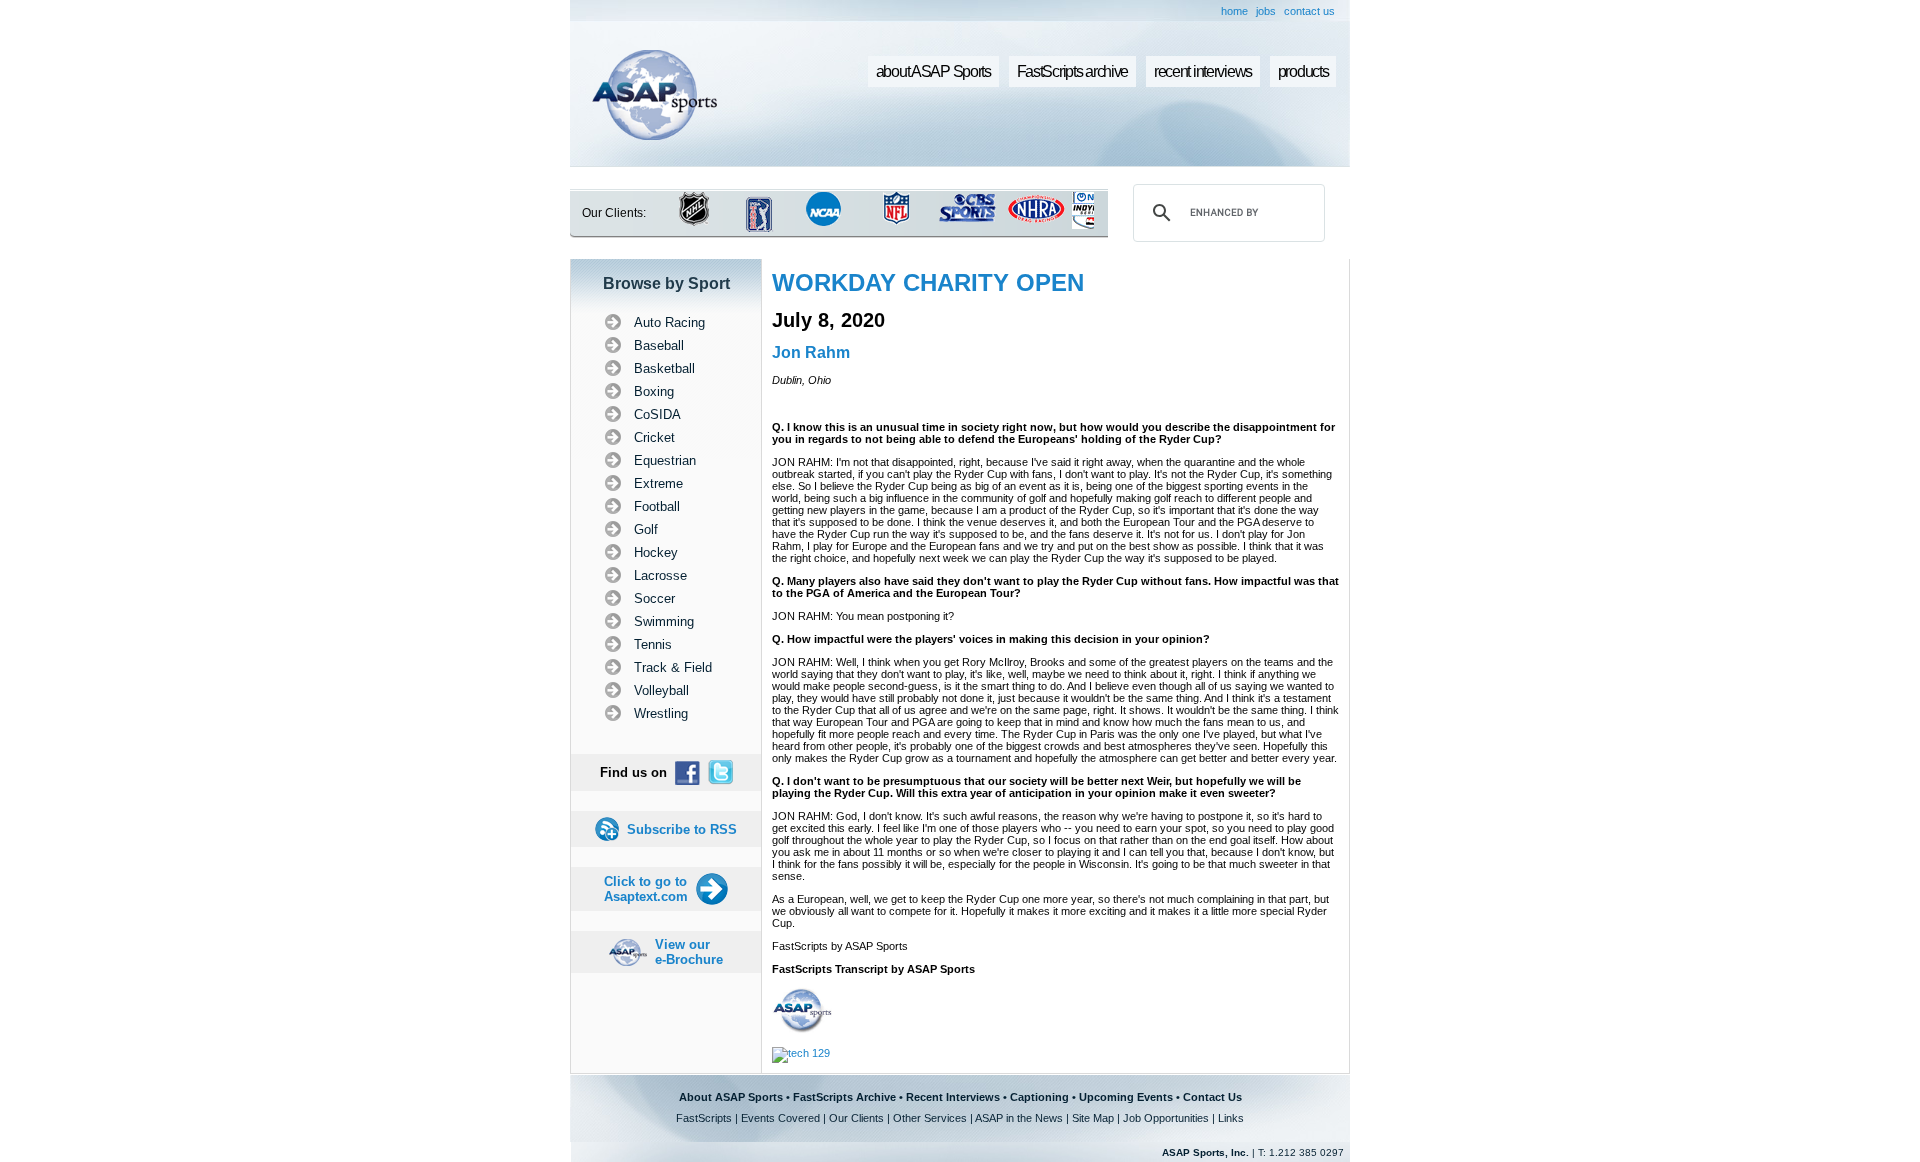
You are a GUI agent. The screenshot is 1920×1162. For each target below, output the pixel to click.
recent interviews (1203, 71)
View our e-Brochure (689, 952)
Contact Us (1212, 1097)
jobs (1266, 11)
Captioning (1039, 1097)
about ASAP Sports (933, 71)
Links (1231, 1118)
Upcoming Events (1126, 1097)
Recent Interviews (953, 1097)
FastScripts (704, 1118)
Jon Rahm (811, 352)
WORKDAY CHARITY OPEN (928, 282)
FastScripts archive (1073, 71)
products (1303, 71)
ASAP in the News (1019, 1118)
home (1234, 11)
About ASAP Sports (731, 1097)
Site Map (1093, 1118)
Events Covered (780, 1118)
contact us (1309, 11)
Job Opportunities (1166, 1118)
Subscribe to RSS (682, 829)
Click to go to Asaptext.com (646, 889)
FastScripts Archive (844, 1097)
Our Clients (856, 1118)
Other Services (930, 1118)
